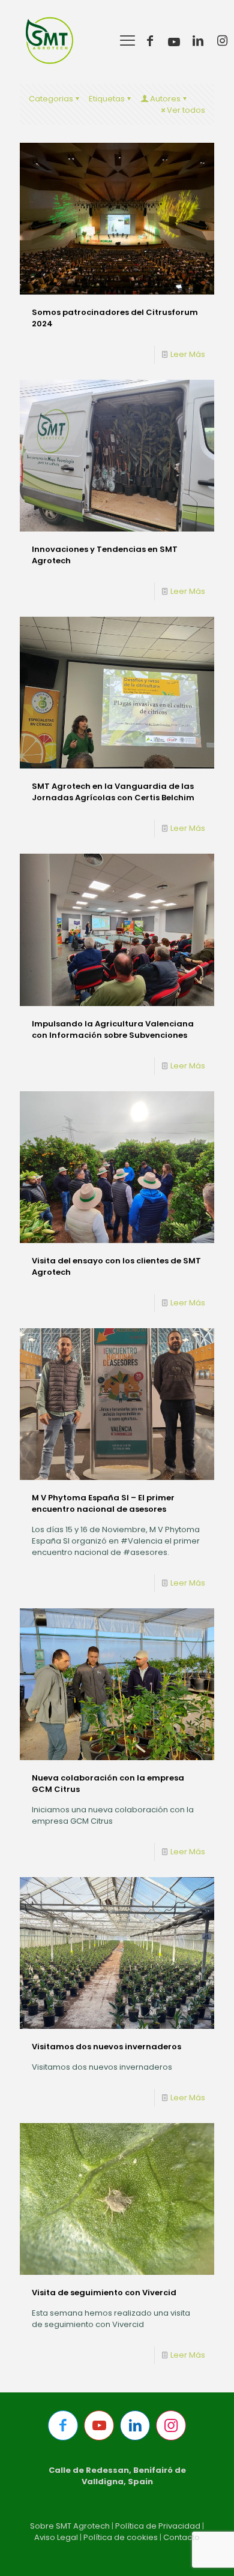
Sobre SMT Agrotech (70, 2526)
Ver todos (186, 110)
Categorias (51, 99)
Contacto (181, 2537)
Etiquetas (107, 99)
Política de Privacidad (158, 2526)
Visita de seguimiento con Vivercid (104, 2293)
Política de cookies (121, 2537)
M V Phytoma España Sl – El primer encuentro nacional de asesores (103, 1503)
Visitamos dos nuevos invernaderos (106, 2047)
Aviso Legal (56, 2537)
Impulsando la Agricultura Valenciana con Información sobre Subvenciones (113, 1029)
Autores (165, 99)
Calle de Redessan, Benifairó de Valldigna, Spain (117, 2476)
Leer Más (188, 354)
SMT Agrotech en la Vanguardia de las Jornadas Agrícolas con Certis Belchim (113, 792)
